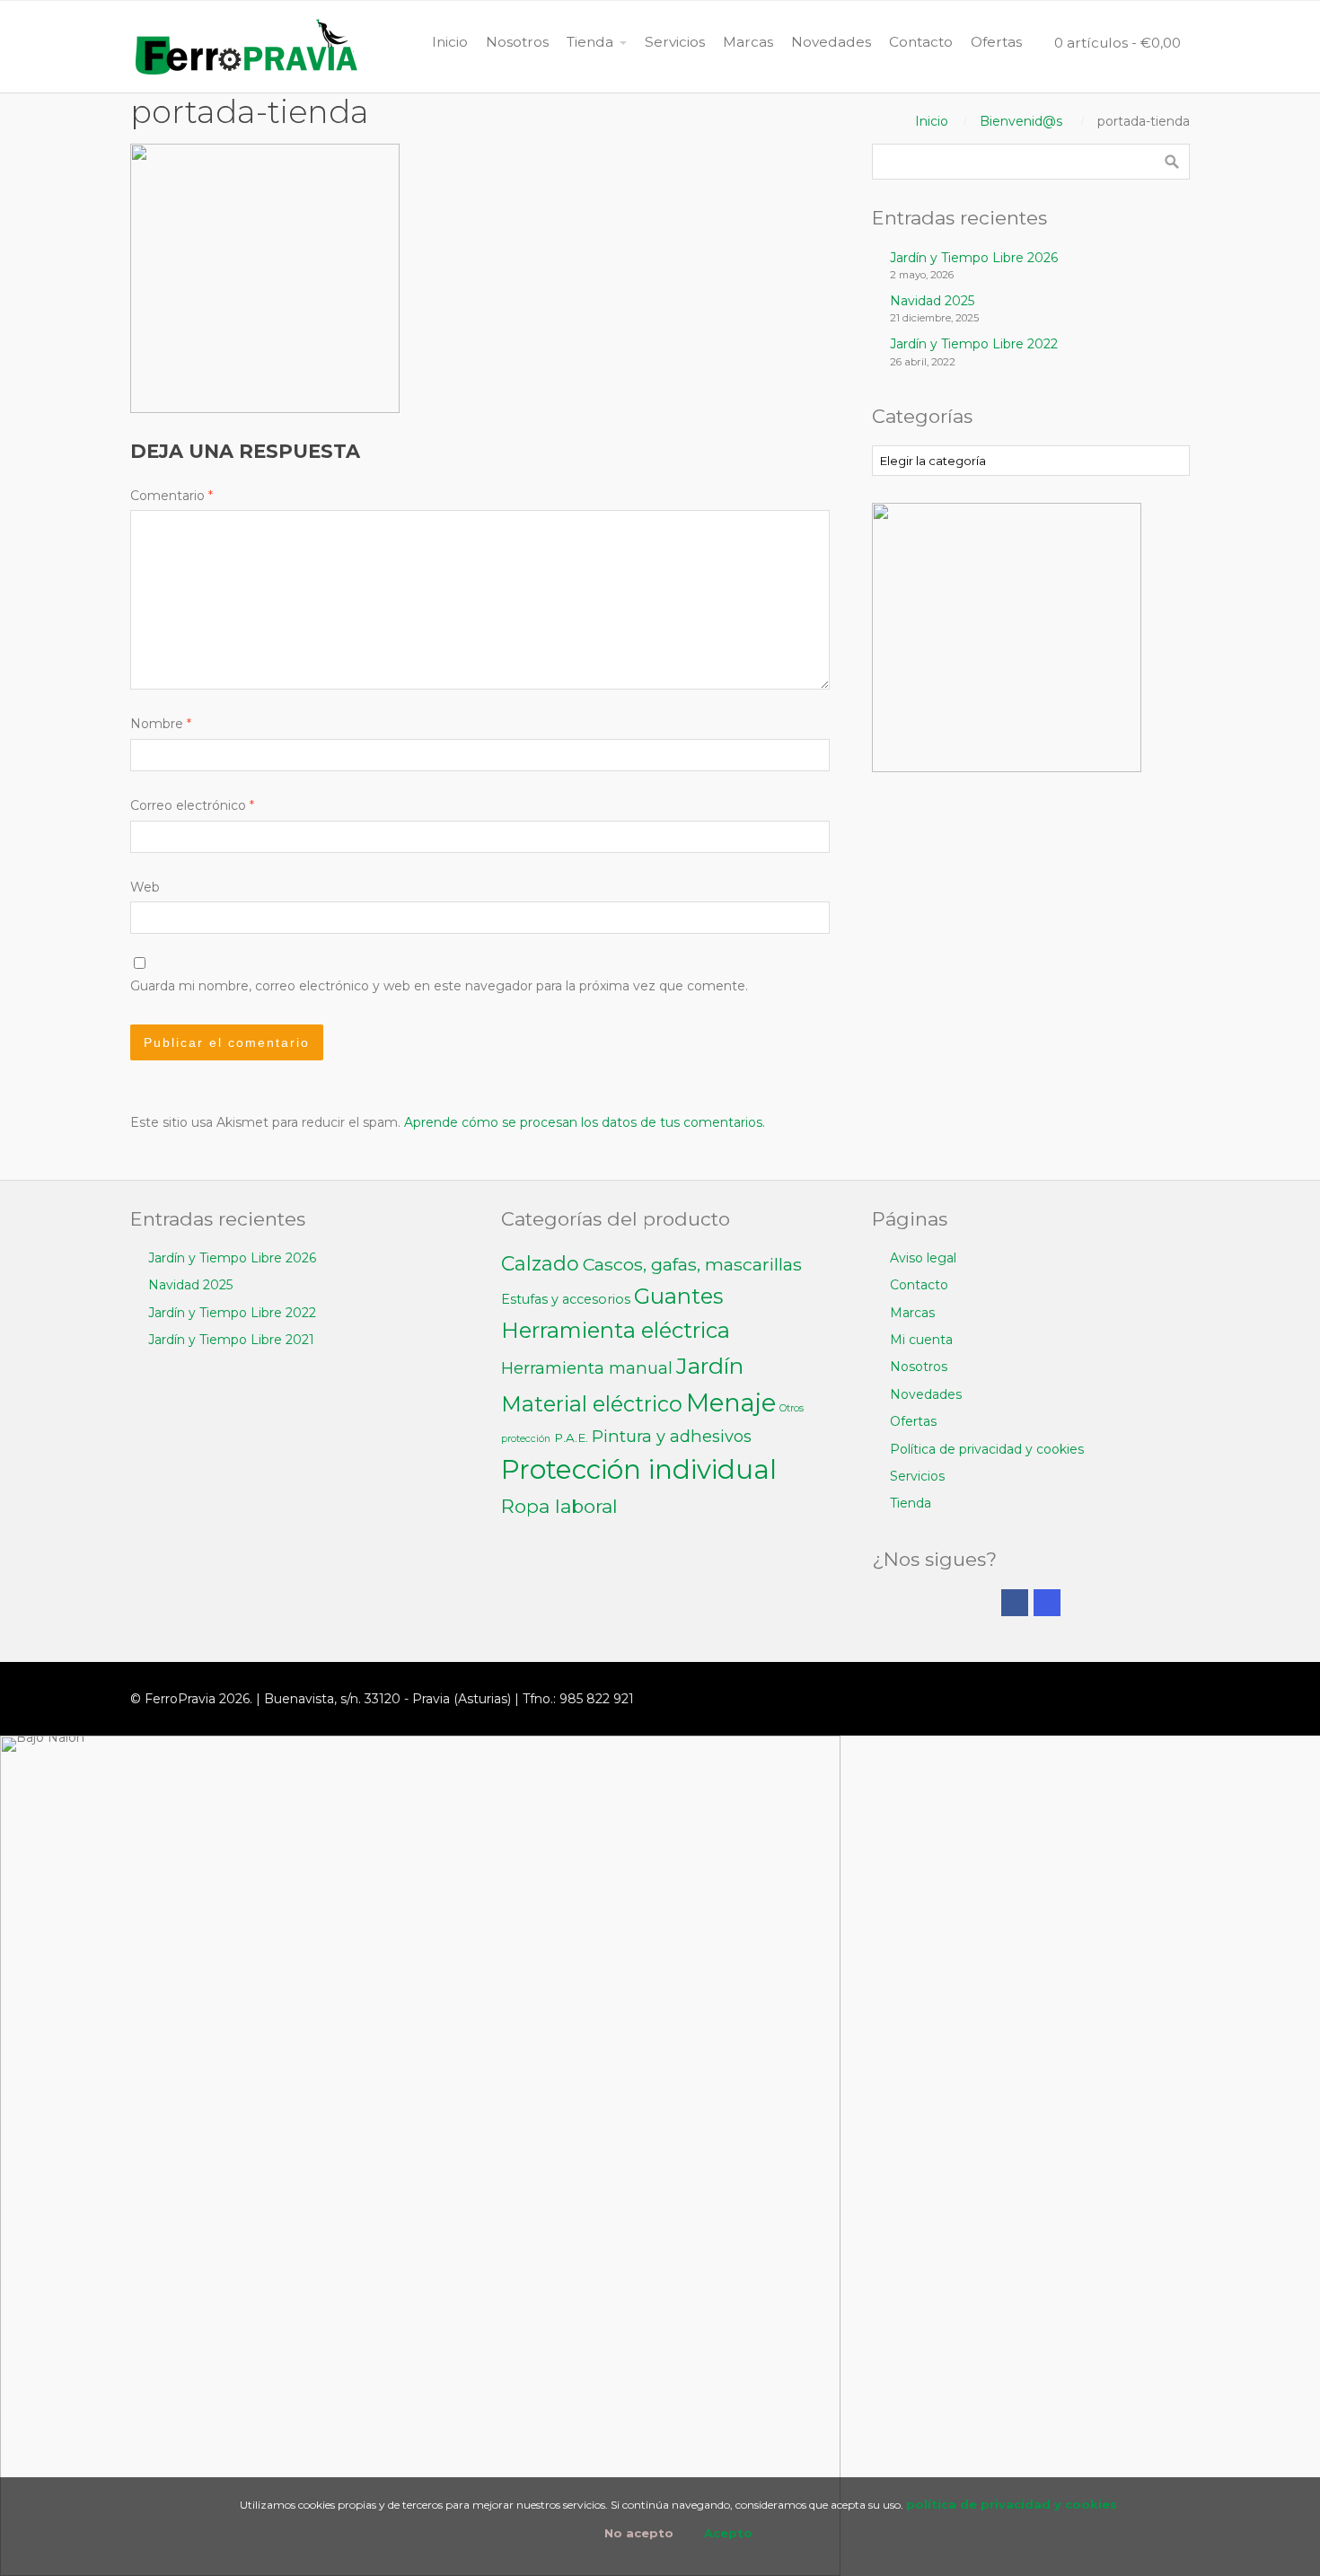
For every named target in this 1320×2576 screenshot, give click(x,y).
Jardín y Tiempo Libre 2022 (974, 344)
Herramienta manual (587, 1368)
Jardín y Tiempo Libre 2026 (974, 258)
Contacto (919, 1285)
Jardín (710, 1366)
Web (145, 887)
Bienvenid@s (1021, 121)
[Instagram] (1047, 1603)
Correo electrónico (192, 805)
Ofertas (913, 1421)
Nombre (161, 724)
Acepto (728, 2533)
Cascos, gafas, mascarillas (692, 1264)
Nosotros (919, 1367)
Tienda (911, 1503)
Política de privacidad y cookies (987, 1449)
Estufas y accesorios (566, 1299)
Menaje (731, 1403)
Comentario (172, 496)
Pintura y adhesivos (672, 1436)
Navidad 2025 (932, 301)
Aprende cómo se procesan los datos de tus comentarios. (585, 1122)
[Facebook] (1015, 1603)
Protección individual (639, 1469)
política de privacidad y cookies (1012, 2504)
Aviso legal (923, 1258)
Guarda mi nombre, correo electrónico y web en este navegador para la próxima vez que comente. (439, 986)
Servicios (917, 1476)
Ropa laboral (559, 1506)
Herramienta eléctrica (616, 1330)
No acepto (639, 2533)
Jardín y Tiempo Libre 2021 (231, 1340)
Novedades (926, 1394)
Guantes (678, 1296)
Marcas (912, 1313)
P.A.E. (571, 1437)
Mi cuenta (921, 1340)
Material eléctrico (592, 1404)
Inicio (932, 121)
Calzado (540, 1264)
